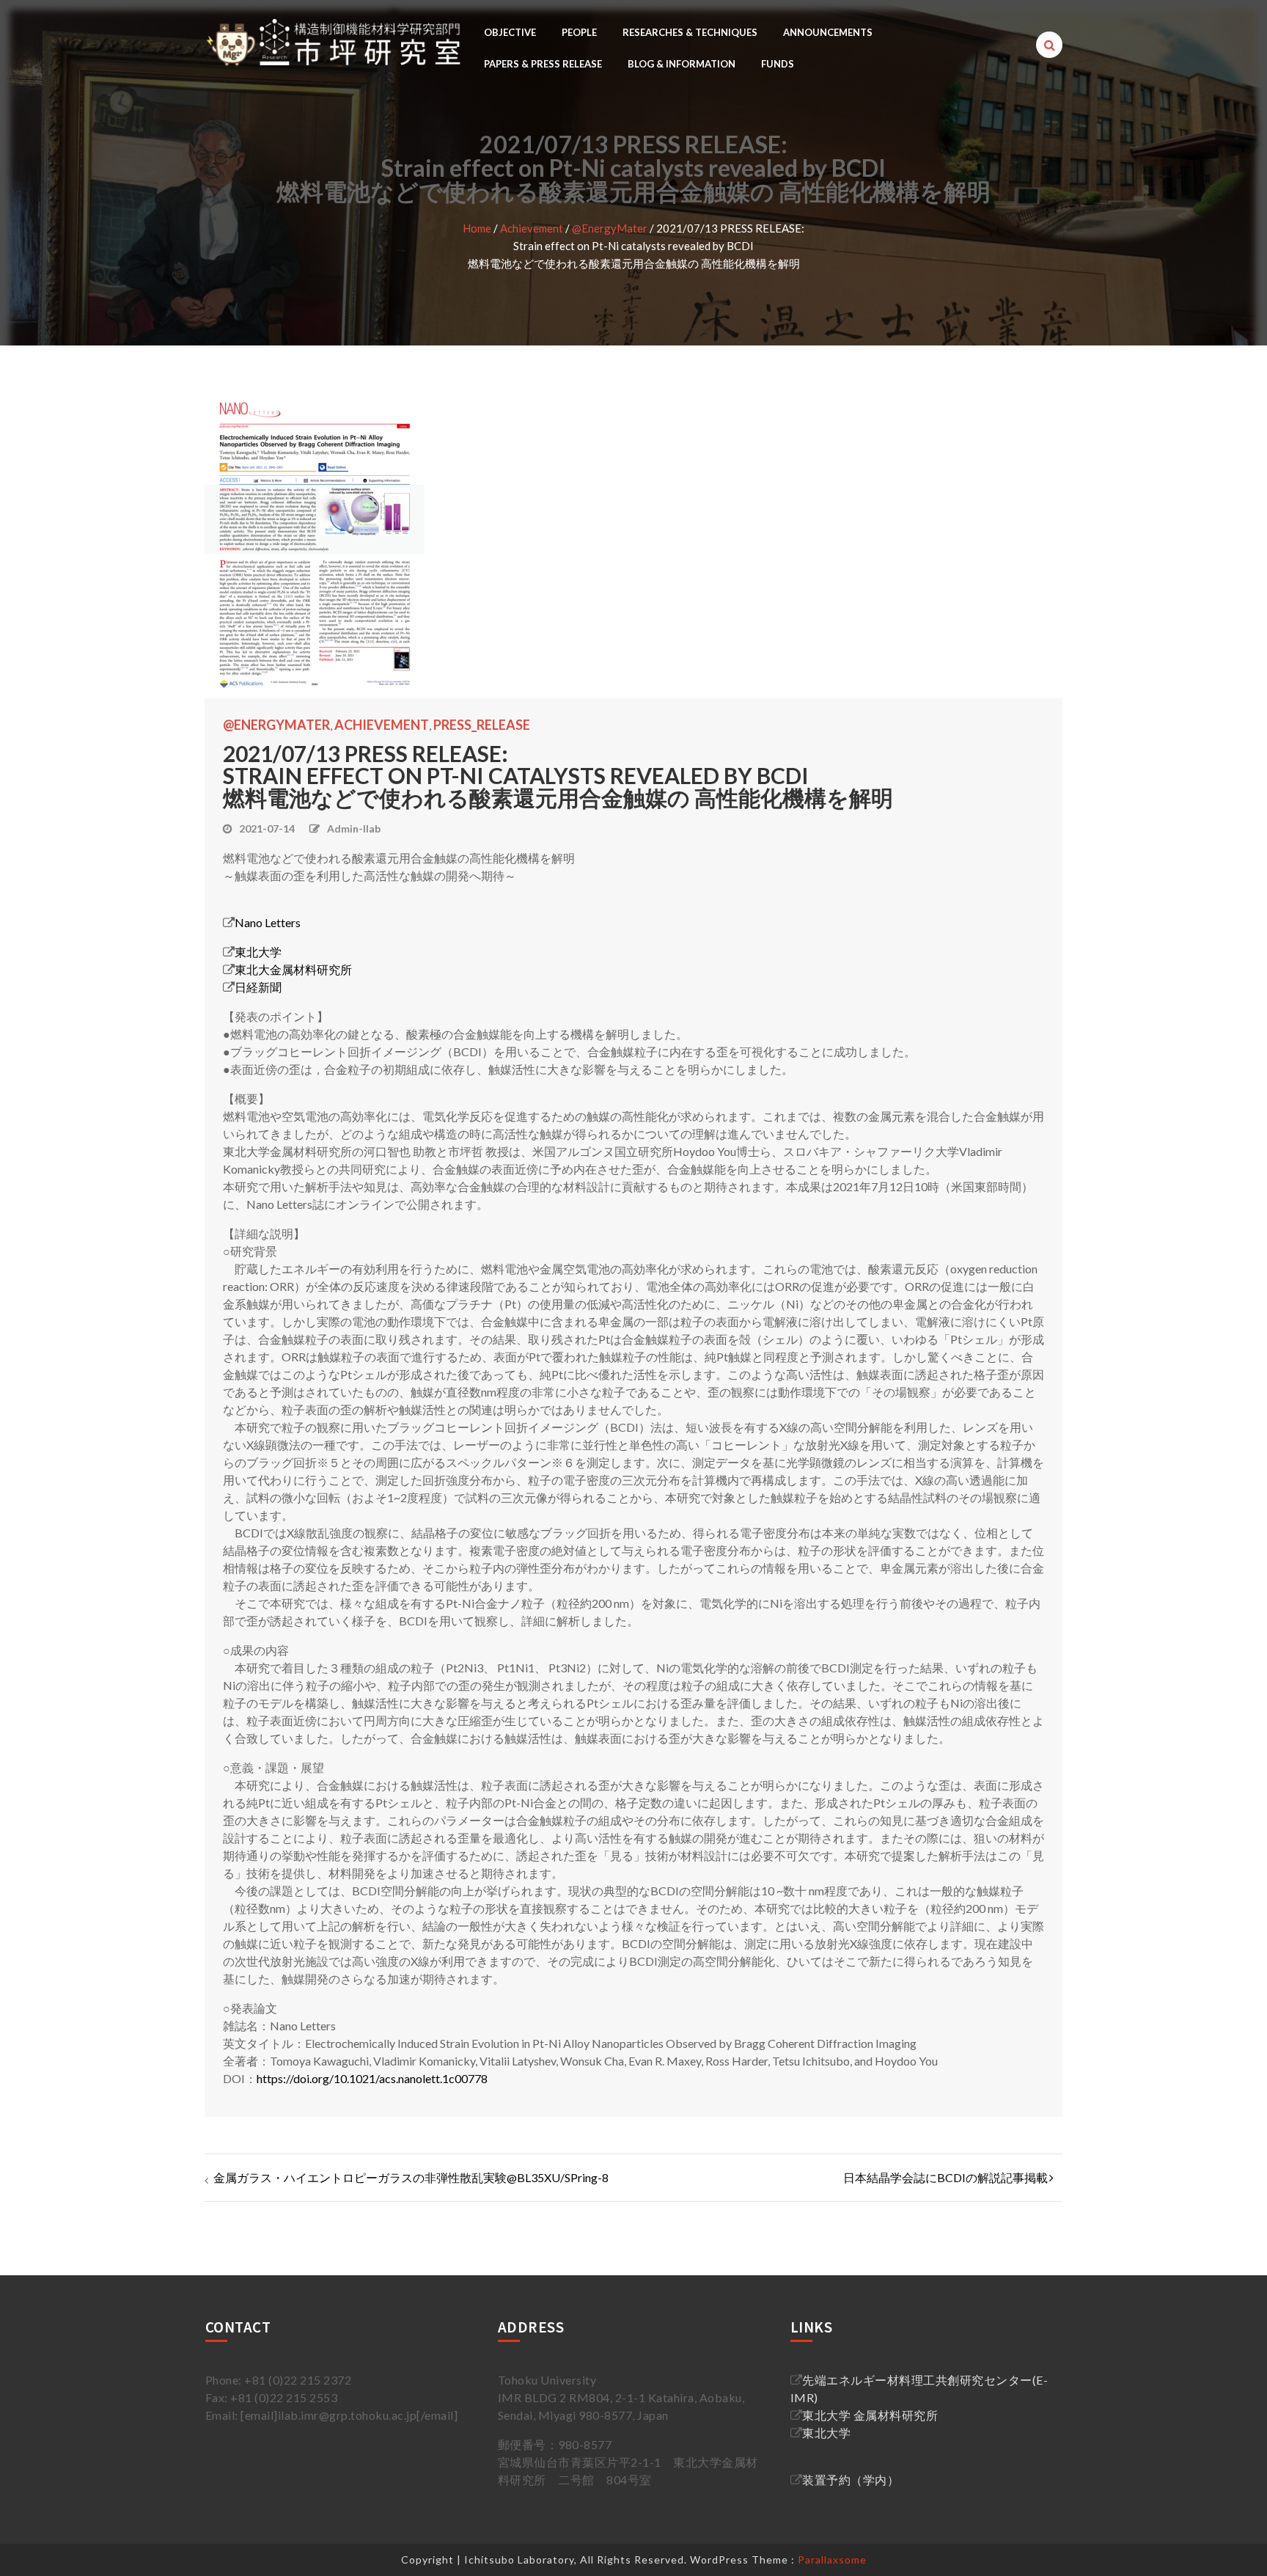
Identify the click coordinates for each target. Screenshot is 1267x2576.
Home (477, 228)
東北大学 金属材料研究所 (870, 2415)
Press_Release (482, 725)
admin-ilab (354, 828)
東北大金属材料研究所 (293, 969)
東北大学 (258, 952)
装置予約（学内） (851, 2480)
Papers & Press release (543, 64)
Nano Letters (268, 922)
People (579, 32)
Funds (778, 64)
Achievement (532, 228)
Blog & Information (682, 64)
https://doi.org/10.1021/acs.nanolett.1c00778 (372, 2078)
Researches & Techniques (690, 32)
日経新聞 (258, 987)
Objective (510, 32)
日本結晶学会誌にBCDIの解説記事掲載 (945, 2177)
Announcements (828, 32)
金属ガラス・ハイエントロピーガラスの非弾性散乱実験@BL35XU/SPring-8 (411, 2177)
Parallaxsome (832, 2559)
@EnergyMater (610, 228)
